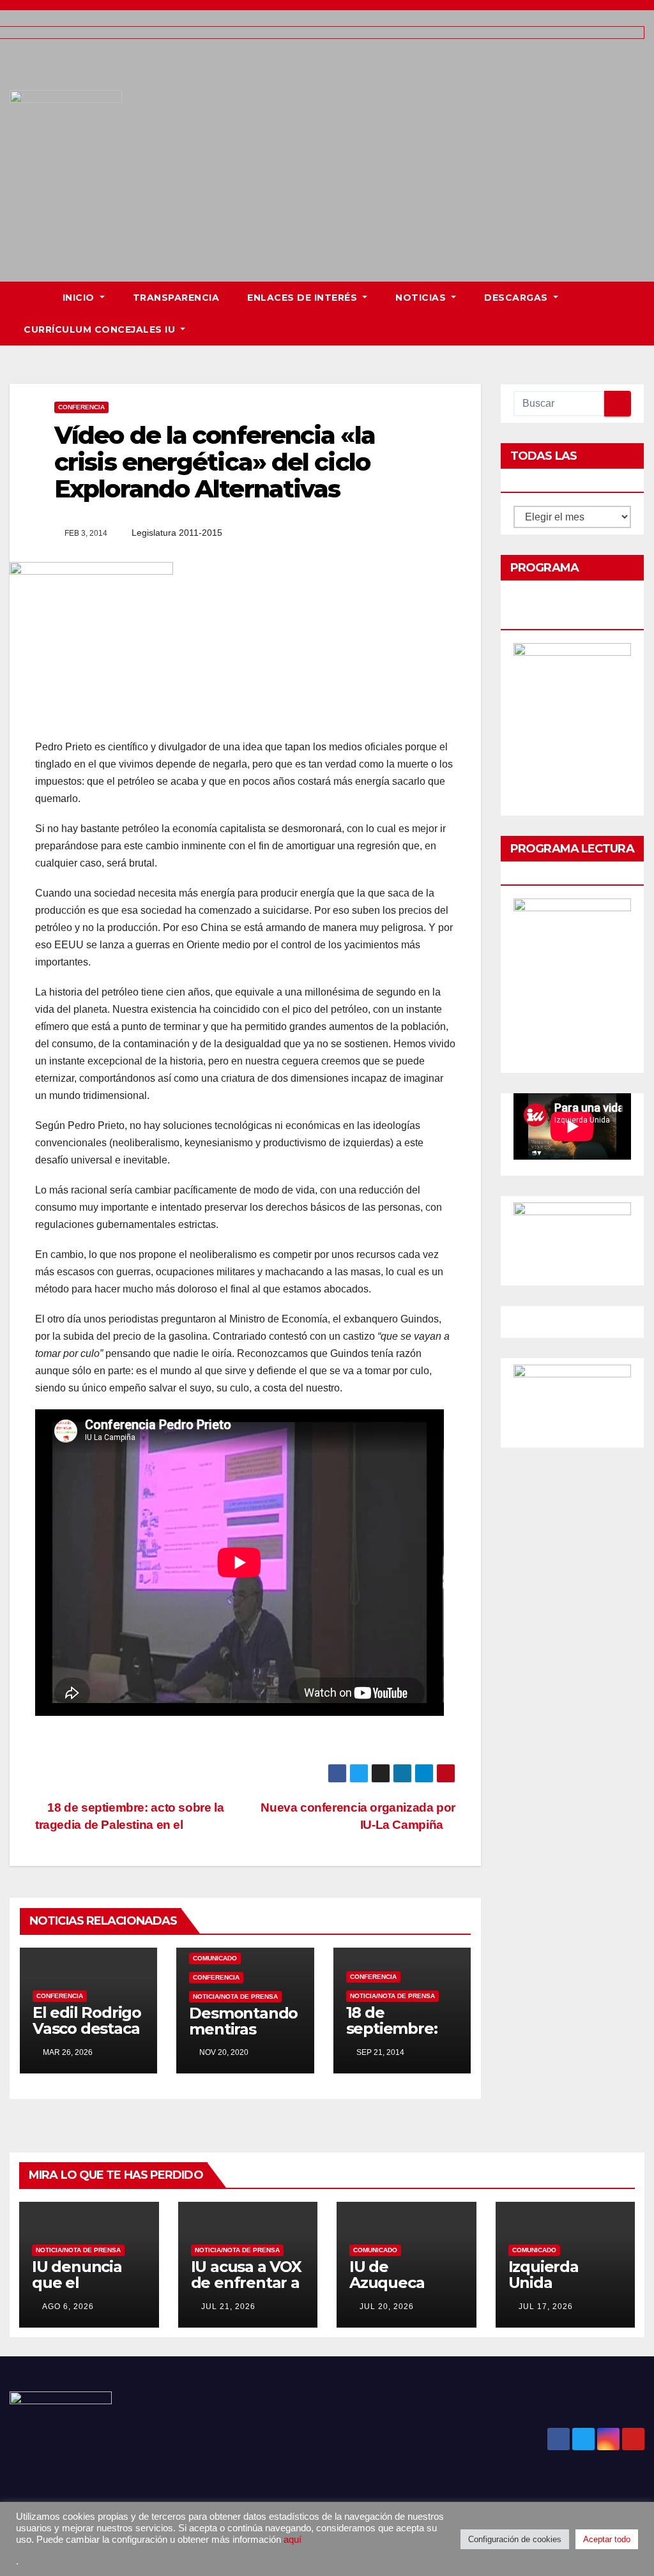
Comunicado (215, 1958)
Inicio (80, 298)
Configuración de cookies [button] (515, 2539)
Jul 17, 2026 (546, 2307)
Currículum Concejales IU (101, 330)
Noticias (422, 298)
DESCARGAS (517, 298)
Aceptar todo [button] (607, 2539)
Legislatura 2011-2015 (177, 533)
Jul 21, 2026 (228, 2307)
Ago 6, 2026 (68, 2307)
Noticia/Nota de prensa (235, 1996)
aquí (293, 2540)
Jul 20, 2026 (387, 2307)
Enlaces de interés (304, 298)
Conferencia (81, 407)
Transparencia (176, 298)
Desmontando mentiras (243, 2021)
